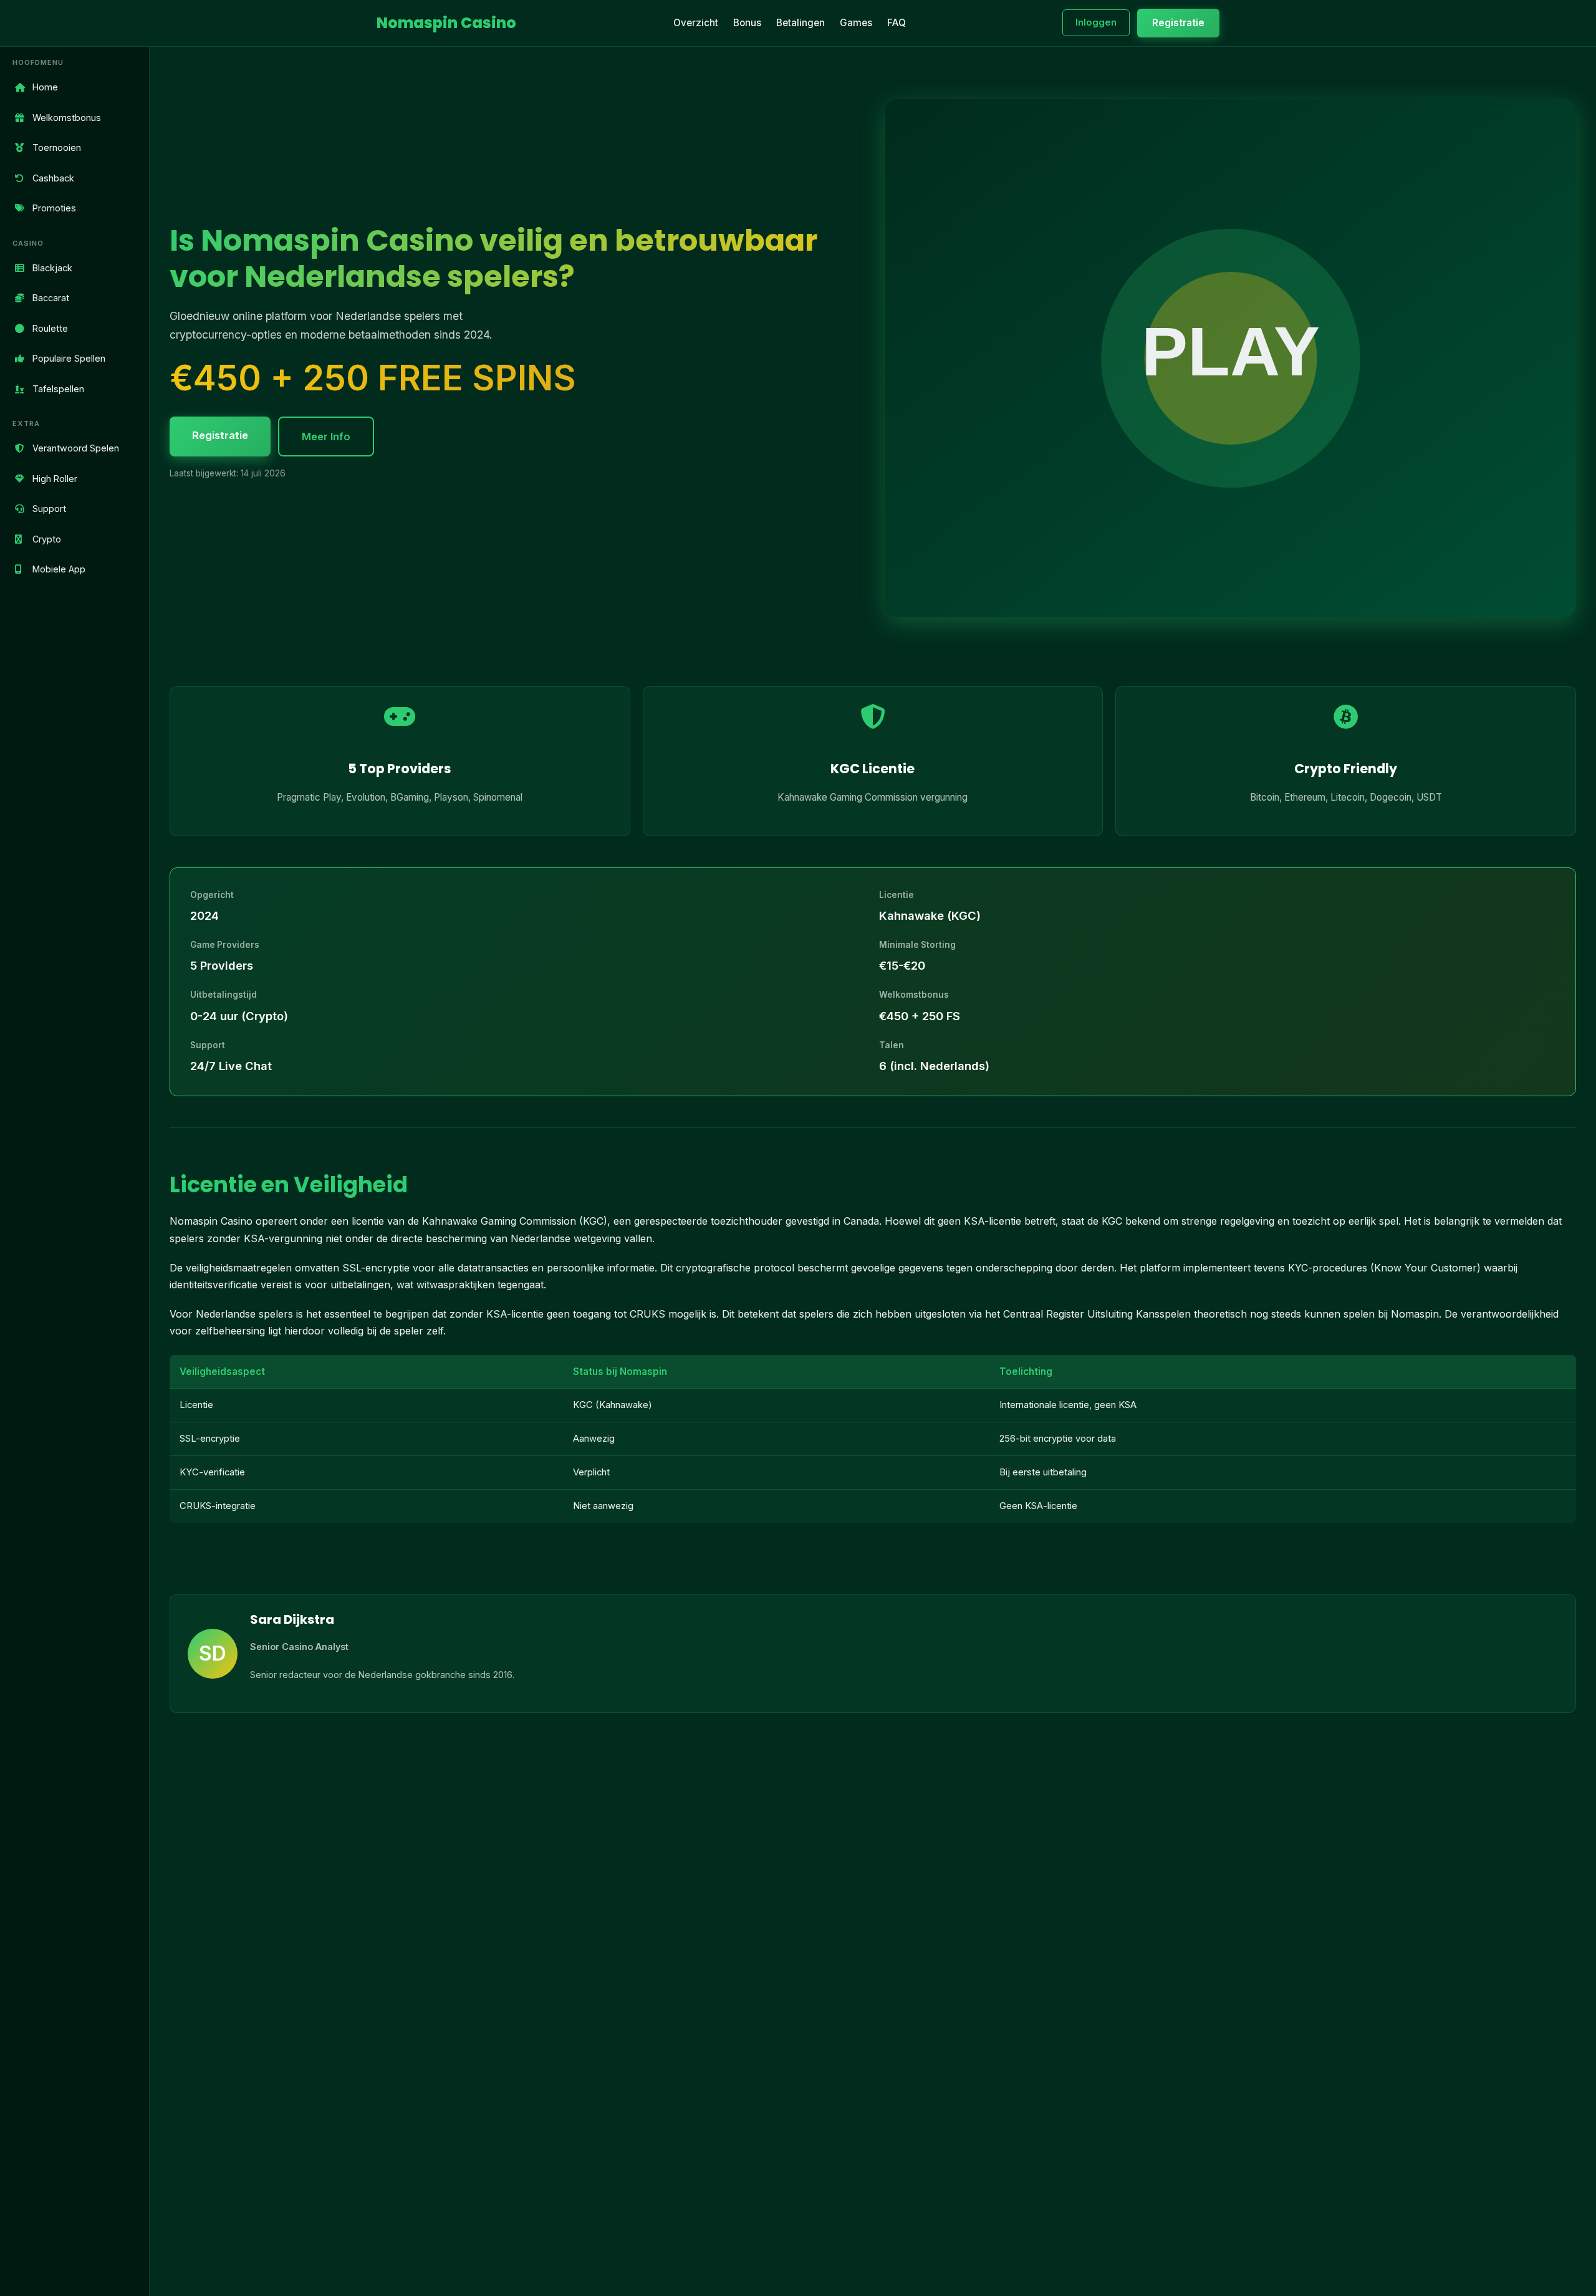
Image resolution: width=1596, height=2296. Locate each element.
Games (856, 23)
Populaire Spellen (69, 358)
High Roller (55, 478)
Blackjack (52, 267)
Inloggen (1096, 22)
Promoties (54, 208)
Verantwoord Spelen (76, 448)
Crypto (47, 538)
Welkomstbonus (67, 117)
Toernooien (57, 147)
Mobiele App (59, 569)
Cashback (53, 177)
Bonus (747, 23)
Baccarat (51, 298)
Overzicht (696, 23)
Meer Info (326, 437)
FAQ (897, 23)
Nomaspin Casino (446, 23)
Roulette (50, 328)
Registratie (1178, 23)
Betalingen (800, 23)
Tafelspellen (58, 388)
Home (45, 87)
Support (49, 509)
